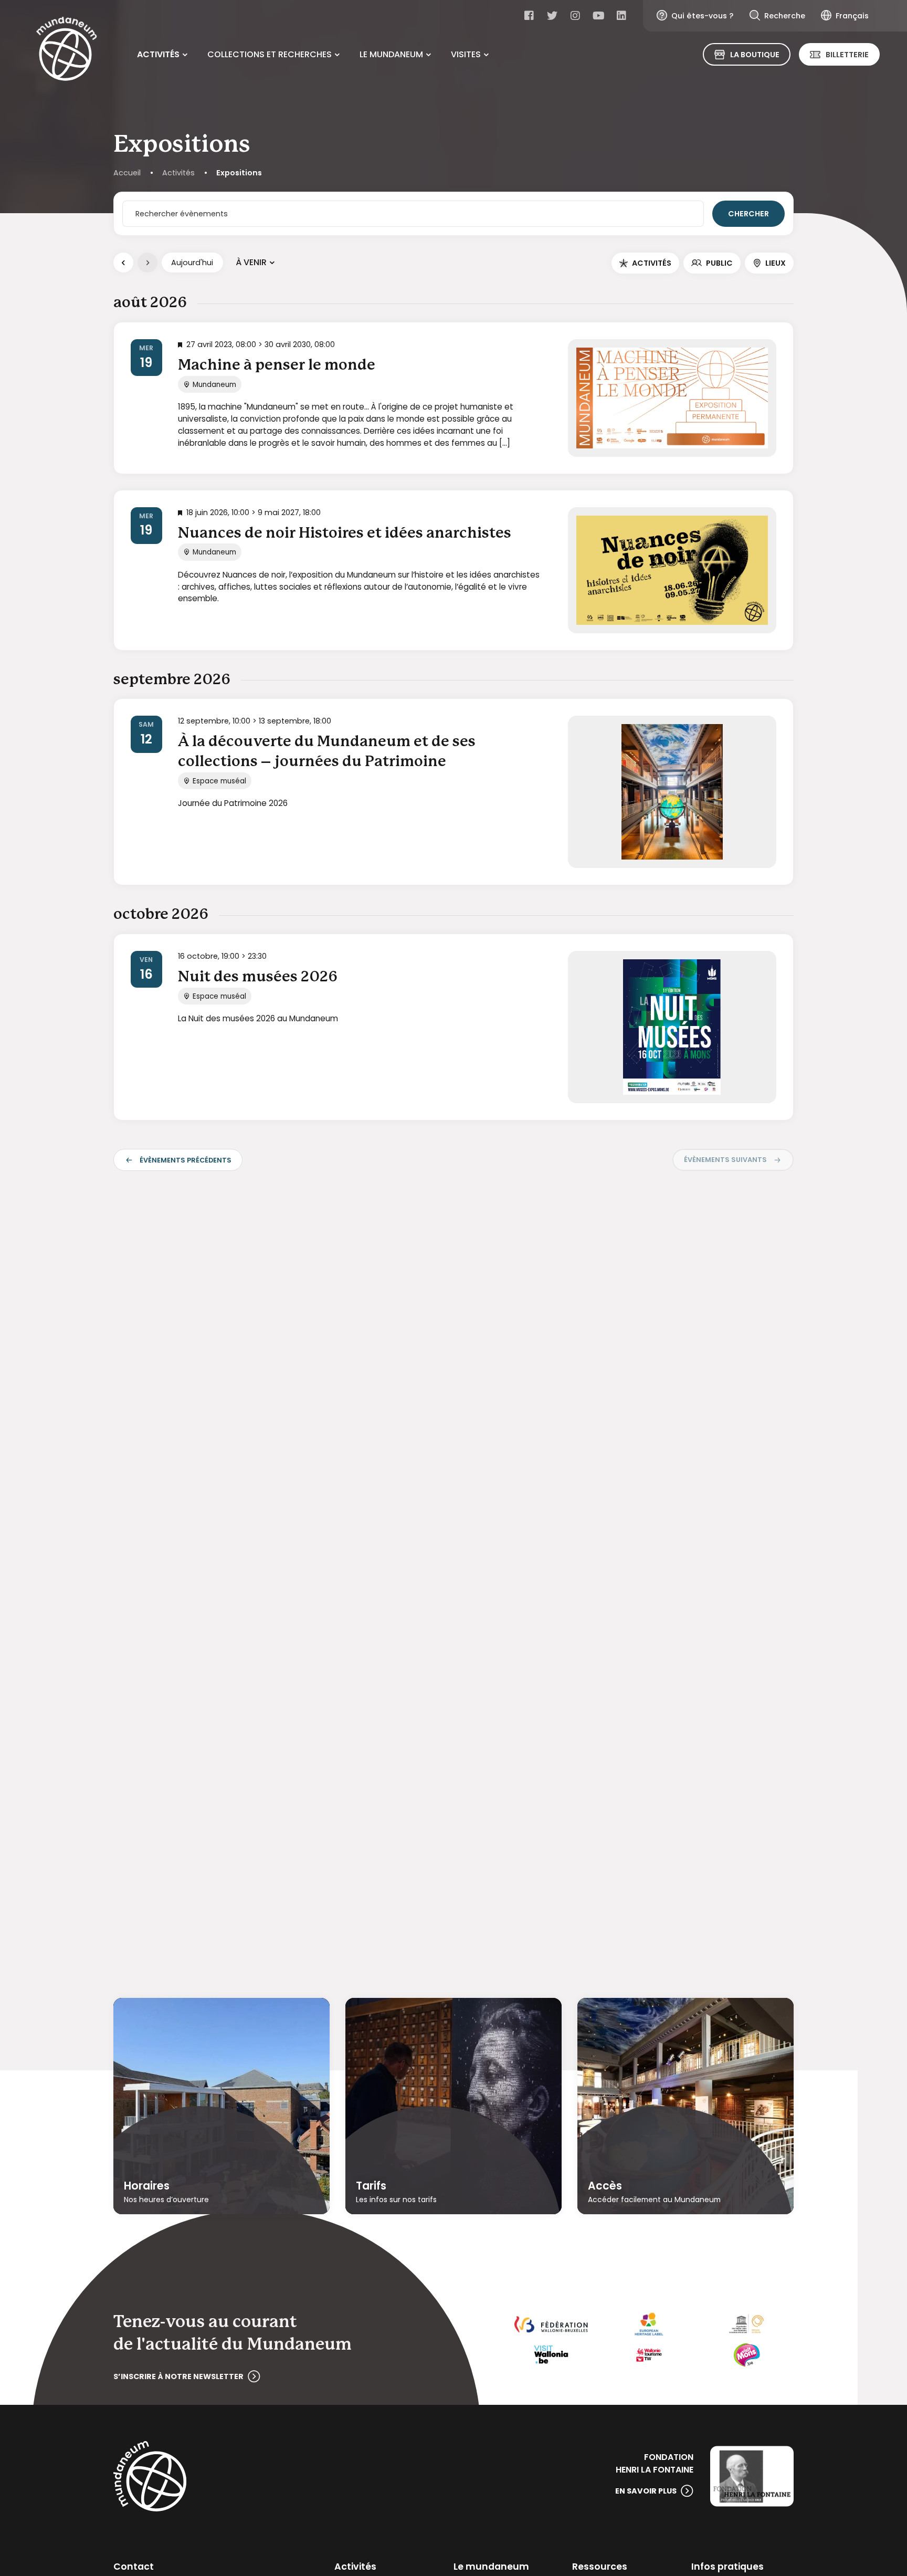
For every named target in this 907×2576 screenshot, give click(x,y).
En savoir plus (646, 2491)
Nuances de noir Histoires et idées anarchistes (345, 533)
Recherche (785, 16)
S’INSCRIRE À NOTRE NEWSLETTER (178, 2376)
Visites (466, 54)
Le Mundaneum (391, 54)
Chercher (748, 214)
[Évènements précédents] (123, 263)
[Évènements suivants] (147, 263)
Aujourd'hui (192, 263)
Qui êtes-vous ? (702, 16)
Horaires (147, 2185)
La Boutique (755, 55)
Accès (605, 2185)
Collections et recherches (270, 54)
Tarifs (371, 2185)
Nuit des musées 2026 (258, 977)
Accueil (127, 173)
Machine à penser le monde (277, 365)
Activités (158, 54)
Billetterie (847, 55)
